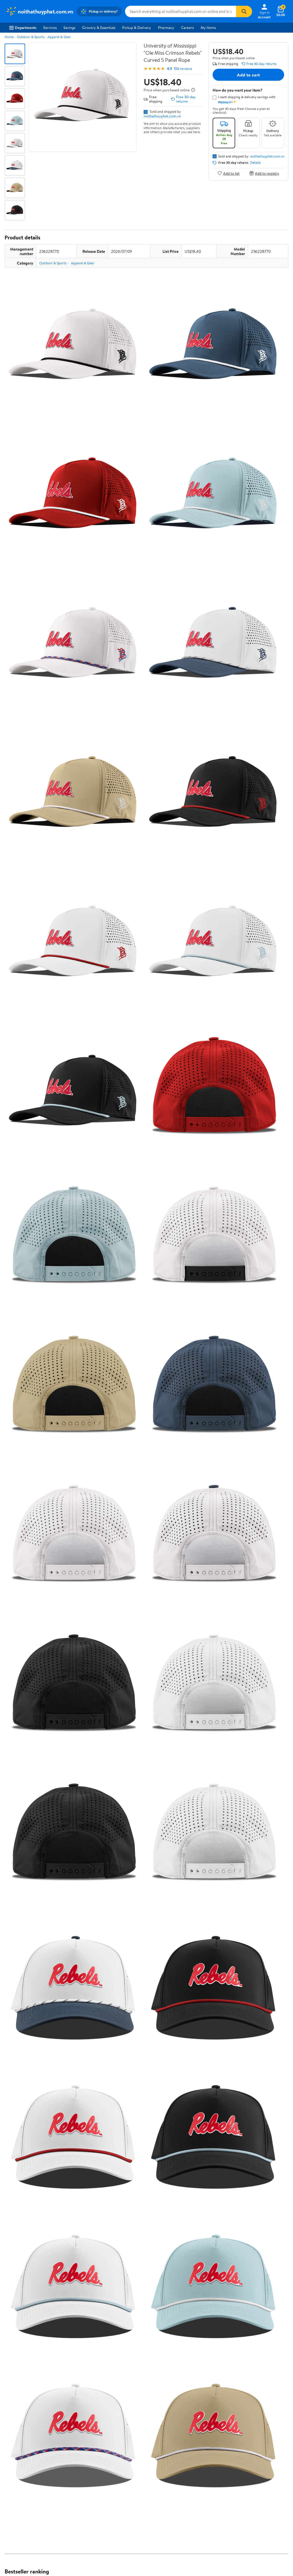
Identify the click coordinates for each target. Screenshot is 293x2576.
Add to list (231, 173)
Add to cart (248, 75)
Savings (69, 27)
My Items (208, 27)
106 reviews (183, 69)
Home (9, 37)
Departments (26, 27)
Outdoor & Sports (31, 37)
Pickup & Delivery (137, 27)
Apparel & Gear (59, 37)
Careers (187, 27)
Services (50, 27)
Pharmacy (166, 27)
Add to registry (267, 173)
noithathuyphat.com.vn (162, 116)
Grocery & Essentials (99, 27)
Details (255, 163)
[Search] (244, 11)
